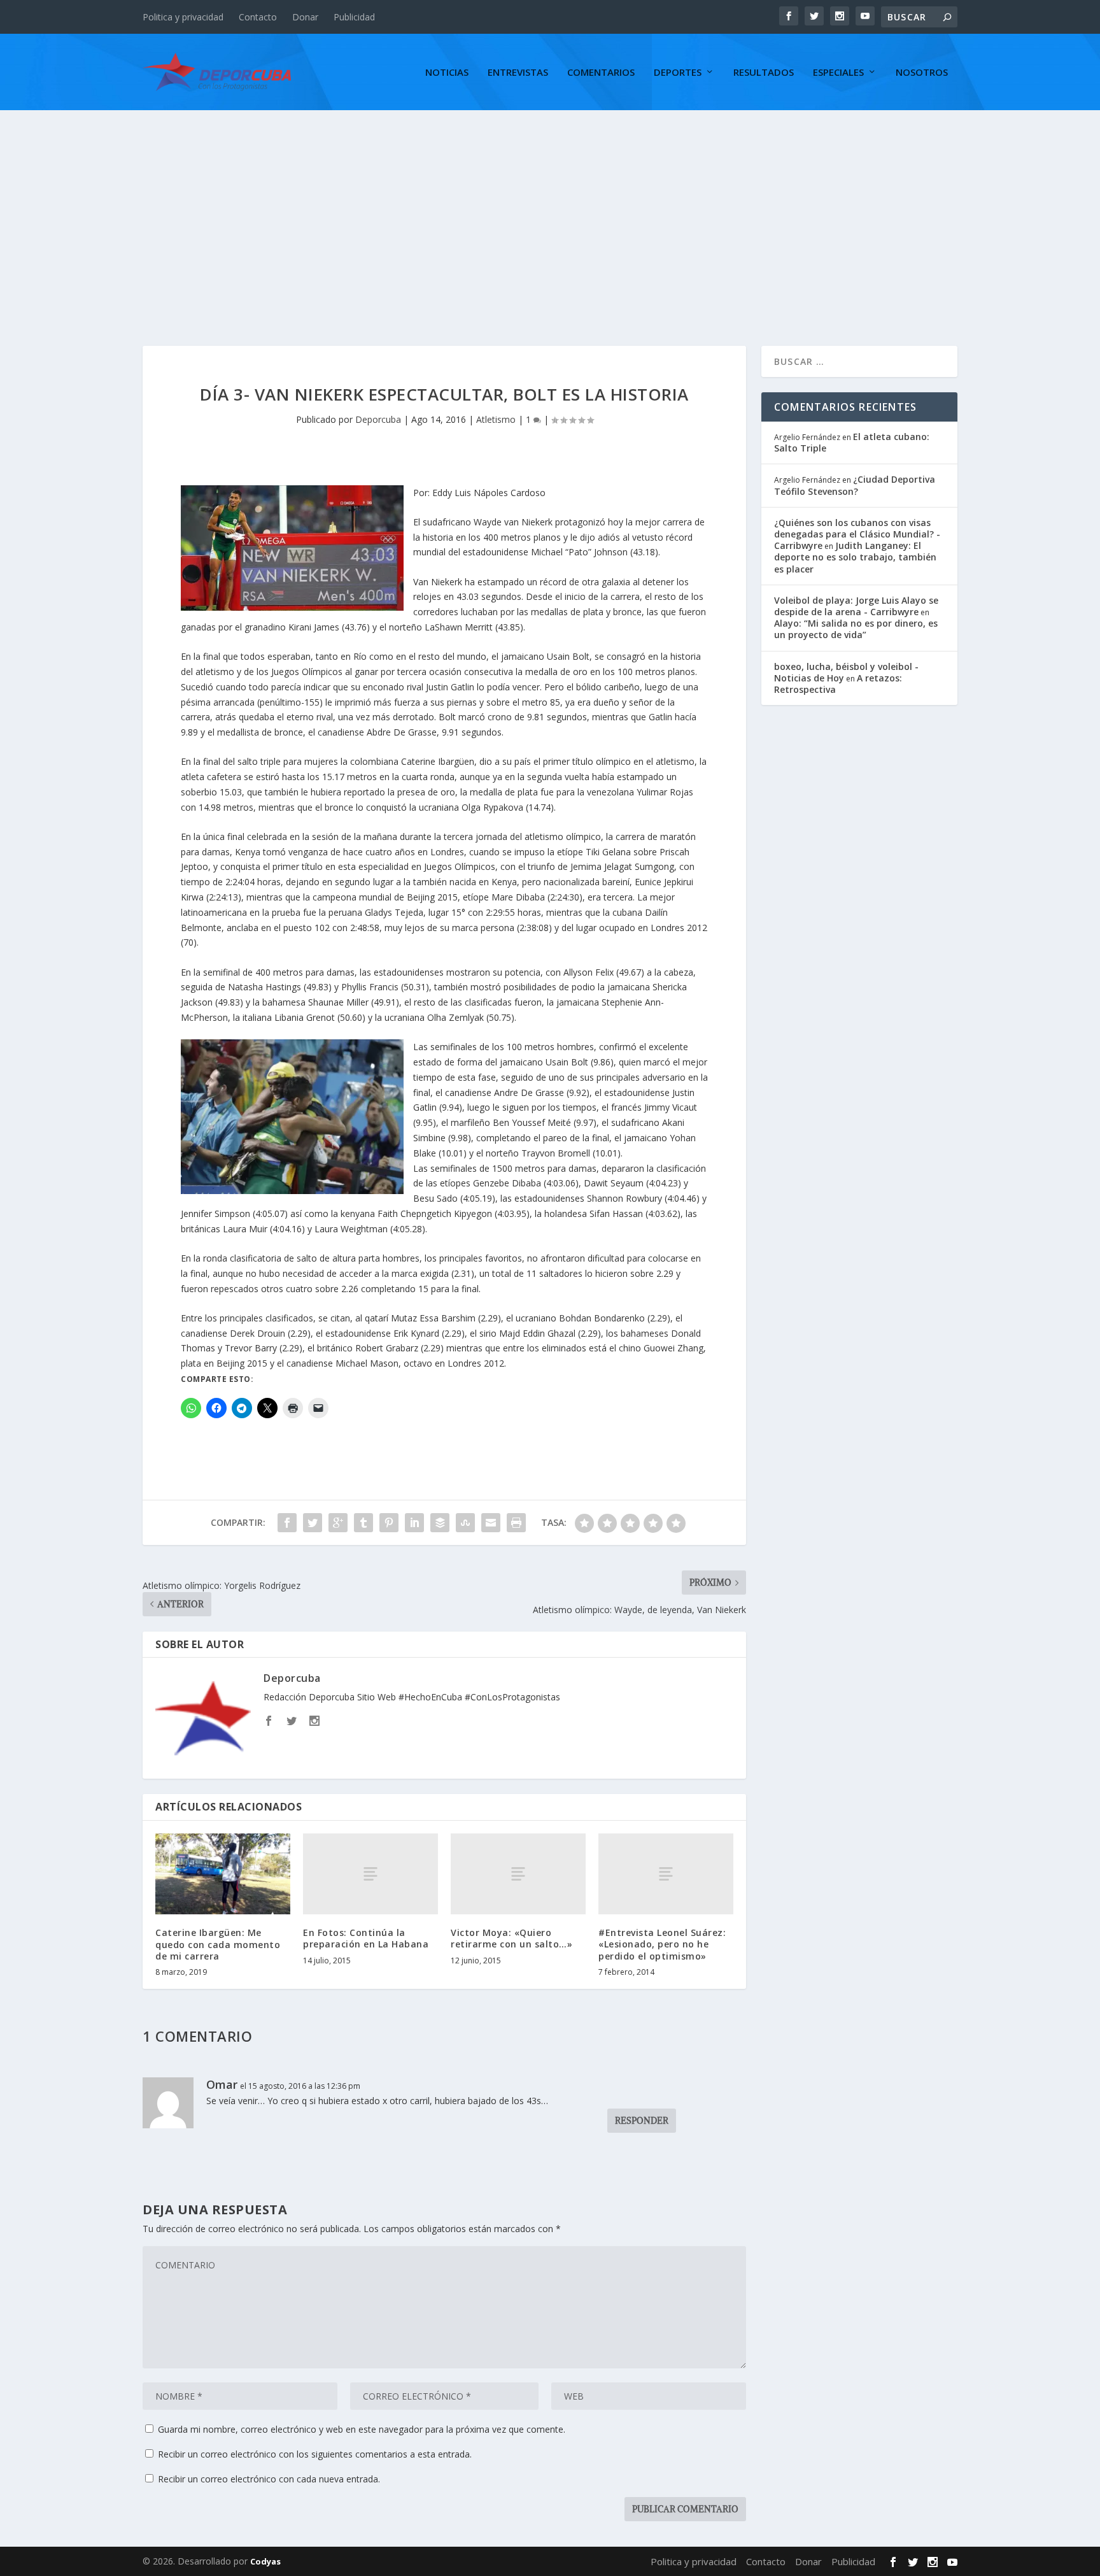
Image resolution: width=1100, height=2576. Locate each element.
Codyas (265, 2561)
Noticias (447, 73)
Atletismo (496, 419)
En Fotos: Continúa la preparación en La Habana (366, 1938)
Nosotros (922, 73)
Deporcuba (378, 419)
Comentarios (601, 73)
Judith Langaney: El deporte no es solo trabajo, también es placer (855, 557)
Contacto (258, 17)
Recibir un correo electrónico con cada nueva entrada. (269, 2479)
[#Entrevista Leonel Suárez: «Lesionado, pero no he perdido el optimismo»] (666, 1874)
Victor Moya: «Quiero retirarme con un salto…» (511, 1938)
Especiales (838, 73)
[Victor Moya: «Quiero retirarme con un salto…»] (518, 1874)
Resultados (764, 73)
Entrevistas (518, 73)
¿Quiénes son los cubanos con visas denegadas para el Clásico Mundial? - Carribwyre (857, 534)
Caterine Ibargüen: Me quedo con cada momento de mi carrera (218, 1944)
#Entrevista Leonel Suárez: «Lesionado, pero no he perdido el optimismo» (662, 1944)
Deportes (678, 73)
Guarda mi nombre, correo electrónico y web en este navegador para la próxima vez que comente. (362, 2429)
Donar (305, 17)
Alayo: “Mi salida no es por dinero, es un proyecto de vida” (856, 629)
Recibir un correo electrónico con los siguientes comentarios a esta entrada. (315, 2454)
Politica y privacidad (183, 17)
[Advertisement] (550, 206)
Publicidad (354, 17)
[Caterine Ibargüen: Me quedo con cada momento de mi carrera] (223, 1874)
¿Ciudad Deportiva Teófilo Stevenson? (855, 485)
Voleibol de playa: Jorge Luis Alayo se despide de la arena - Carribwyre (856, 606)
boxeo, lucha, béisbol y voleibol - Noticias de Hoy (846, 672)
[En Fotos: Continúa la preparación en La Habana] (370, 1874)
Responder (642, 2121)
